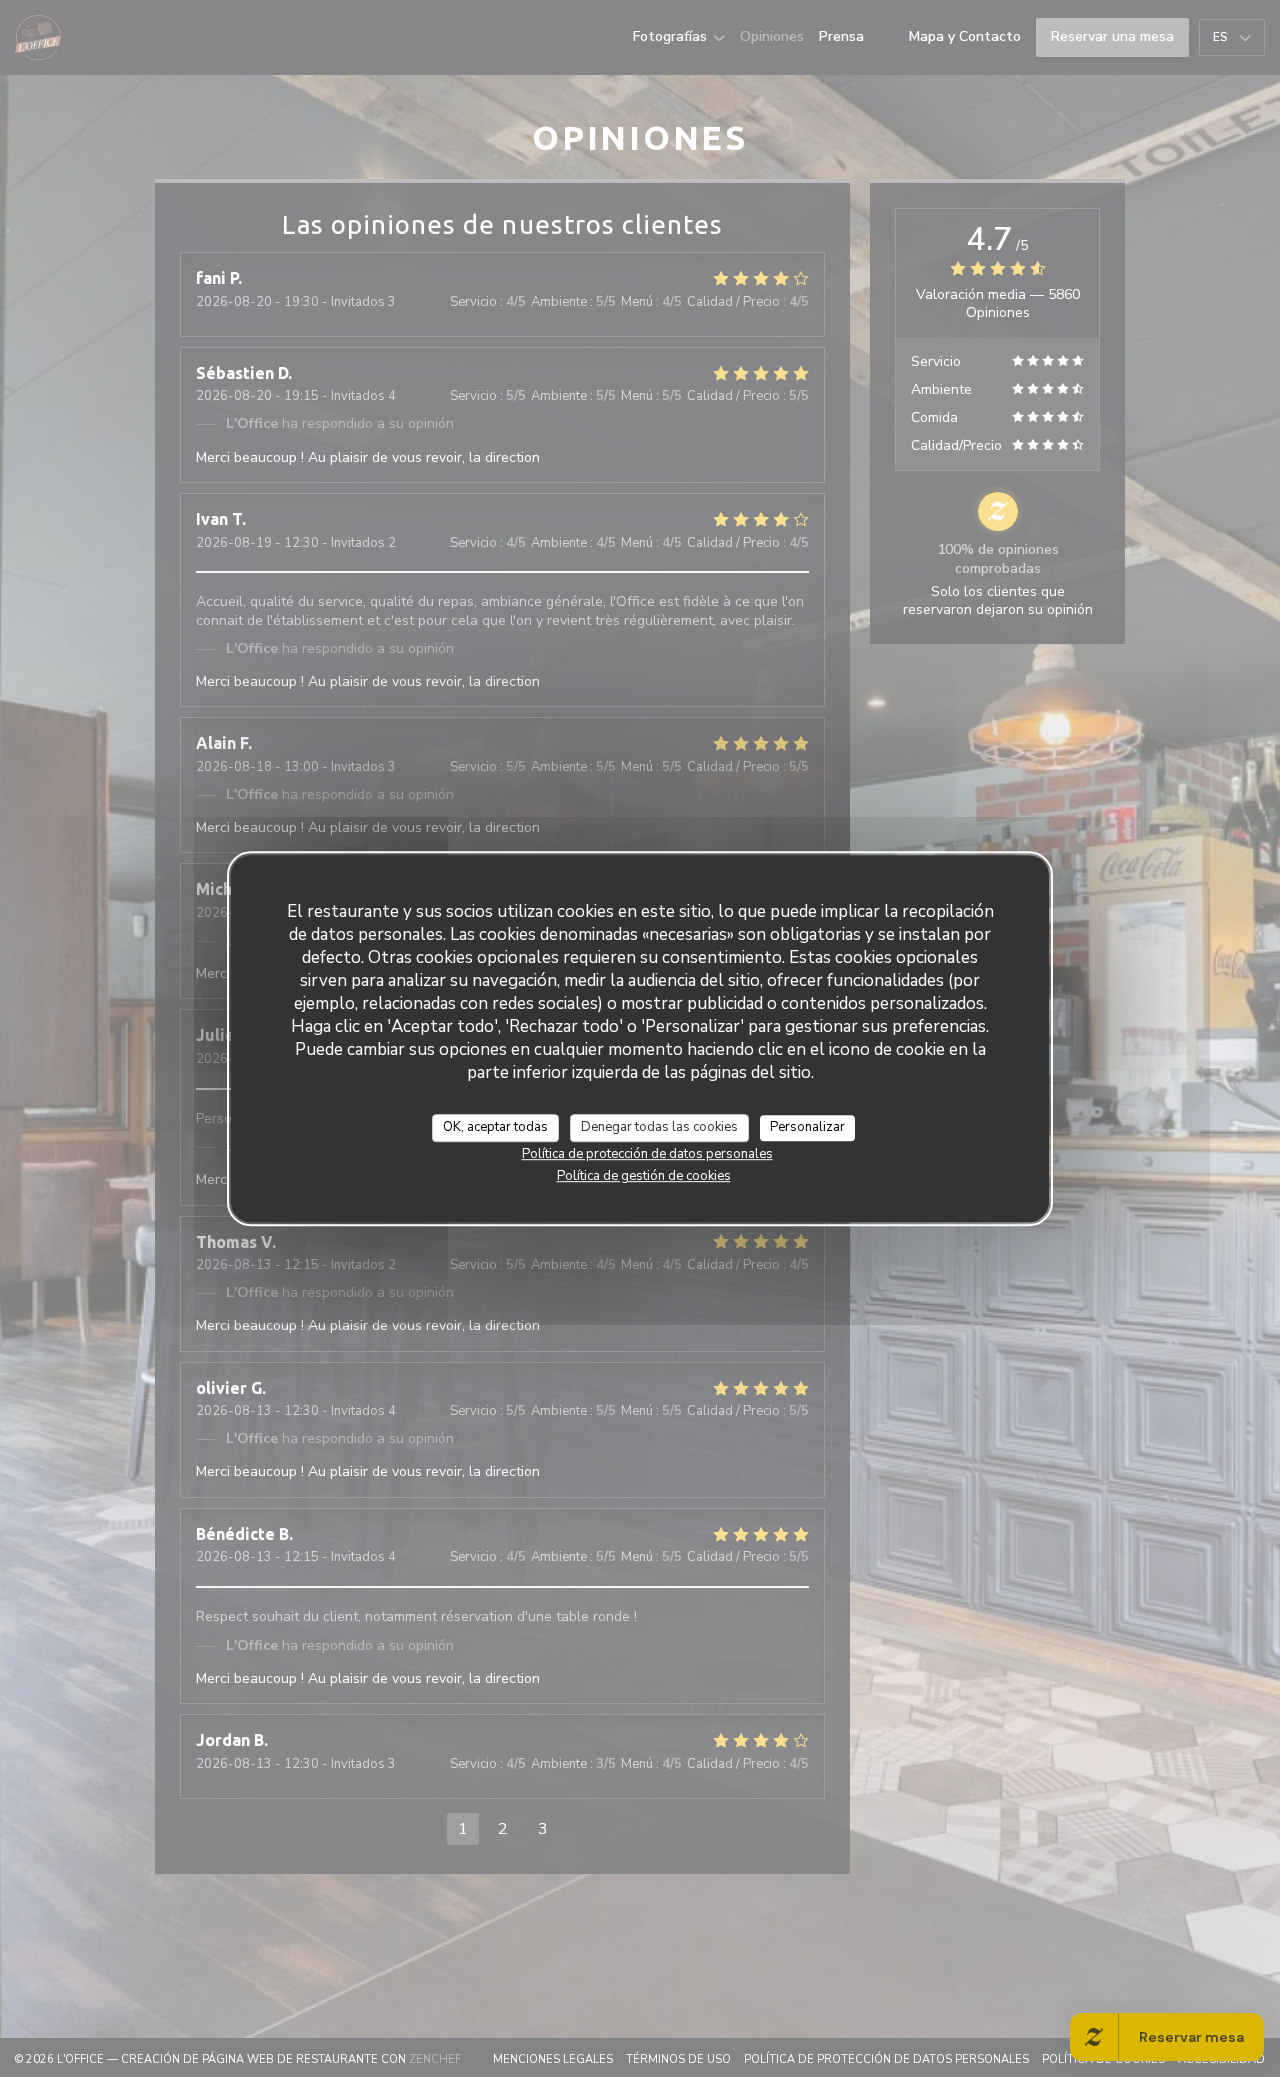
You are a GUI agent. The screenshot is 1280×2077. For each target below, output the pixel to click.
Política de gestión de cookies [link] (644, 1175)
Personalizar (807, 1127)
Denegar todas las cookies (659, 1127)
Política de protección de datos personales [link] (647, 1153)
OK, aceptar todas (495, 1127)
